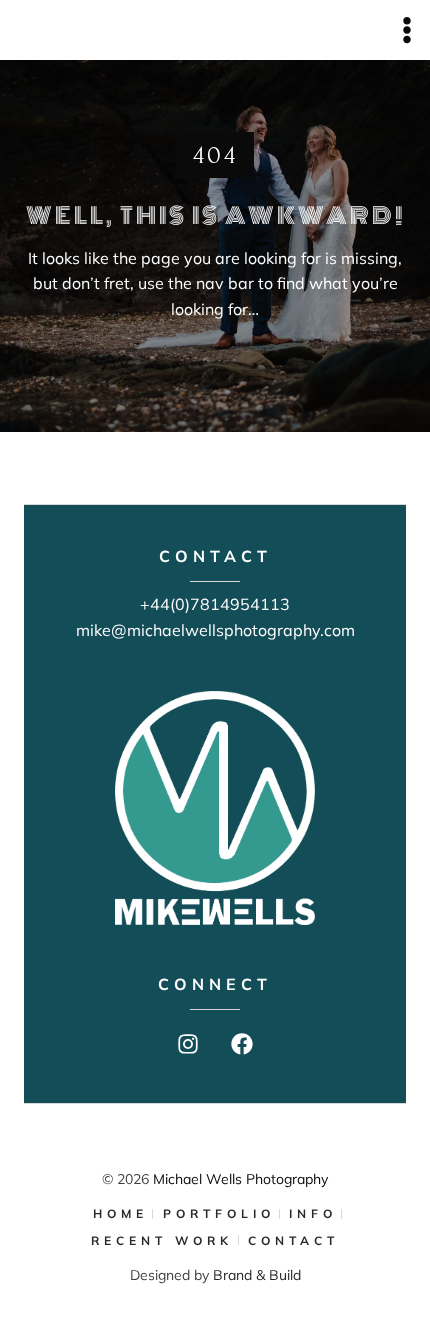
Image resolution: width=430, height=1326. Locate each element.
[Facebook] (242, 1044)
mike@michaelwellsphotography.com (215, 630)
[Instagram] (188, 1044)
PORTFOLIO (219, 1213)
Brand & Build (257, 1275)
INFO (313, 1213)
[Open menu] (406, 29)
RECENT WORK (162, 1240)
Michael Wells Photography (240, 1179)
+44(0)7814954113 (215, 604)
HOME (120, 1213)
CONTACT (293, 1240)
